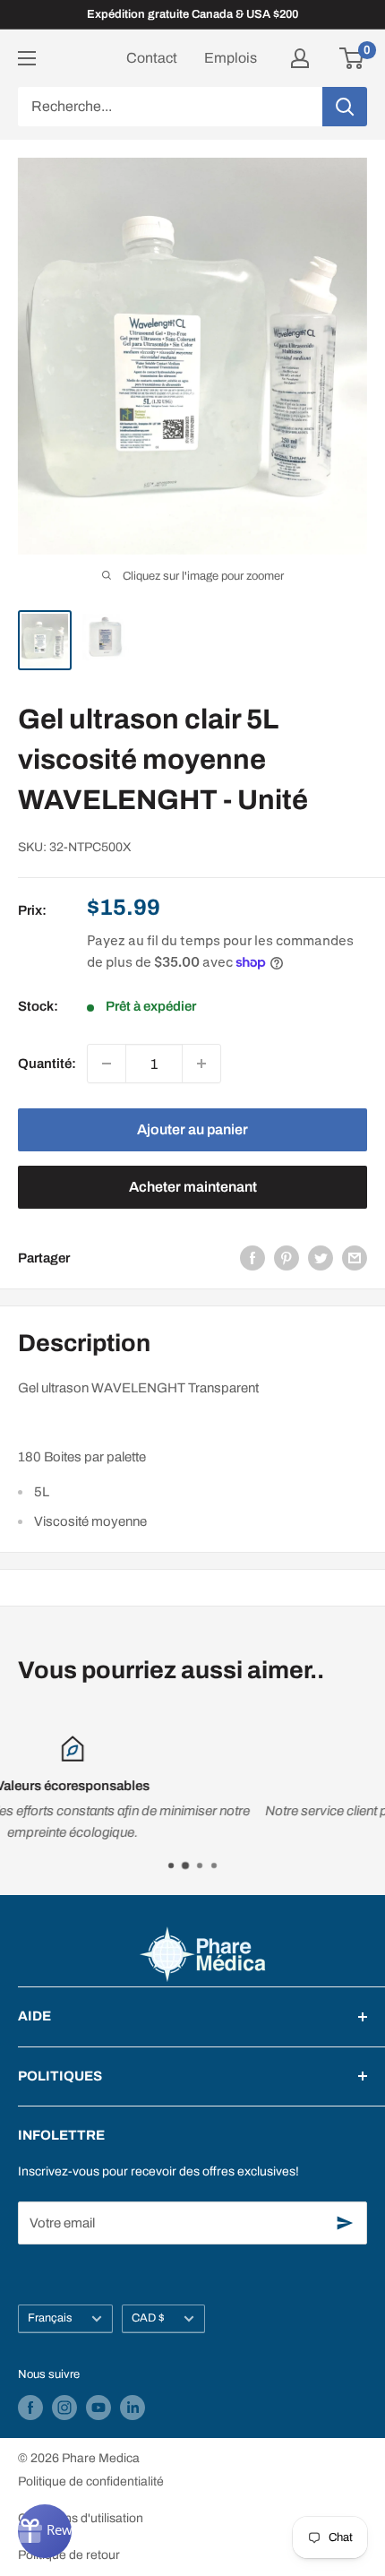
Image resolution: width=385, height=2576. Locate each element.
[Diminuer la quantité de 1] (107, 1064)
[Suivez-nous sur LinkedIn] (133, 2408)
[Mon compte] (300, 58)
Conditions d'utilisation (81, 2518)
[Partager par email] (355, 1258)
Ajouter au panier (192, 1129)
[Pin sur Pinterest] (287, 1258)
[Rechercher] (345, 107)
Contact (152, 58)
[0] (352, 58)
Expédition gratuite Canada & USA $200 (192, 14)
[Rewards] (45, 2531)
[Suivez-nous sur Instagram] (64, 2408)
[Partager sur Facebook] (252, 1258)
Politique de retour (69, 2555)
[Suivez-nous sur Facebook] (30, 2408)
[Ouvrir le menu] (27, 58)
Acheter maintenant (193, 1187)
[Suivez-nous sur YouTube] (98, 2408)
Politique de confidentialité (91, 2481)
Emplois (231, 58)
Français (50, 2318)
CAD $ (148, 2318)
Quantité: (47, 1064)
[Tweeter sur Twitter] (321, 1258)
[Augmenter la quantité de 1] (201, 1064)
